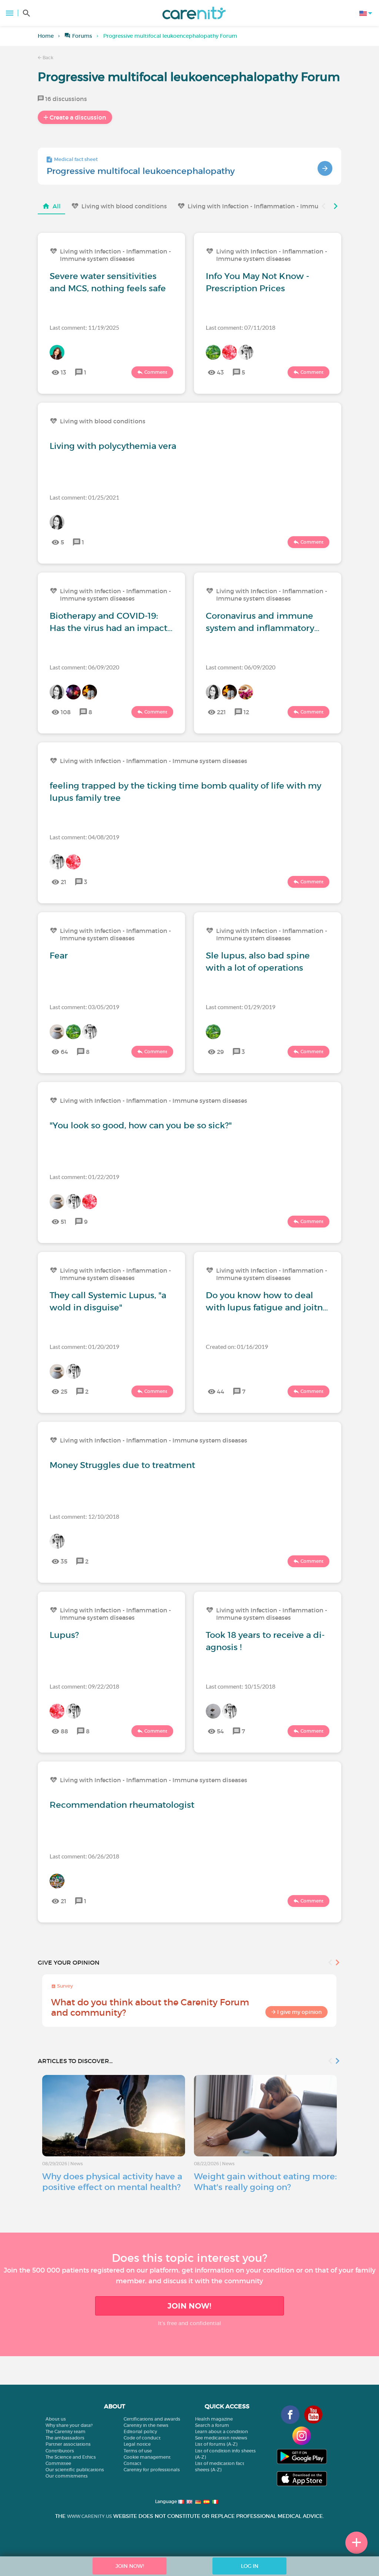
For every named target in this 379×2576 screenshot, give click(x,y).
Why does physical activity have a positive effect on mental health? (112, 2182)
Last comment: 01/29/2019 (241, 1007)
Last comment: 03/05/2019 (84, 1007)
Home (46, 36)
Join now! (189, 2306)
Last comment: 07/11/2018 (241, 327)
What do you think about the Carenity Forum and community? (150, 2007)
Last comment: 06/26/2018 (84, 1856)
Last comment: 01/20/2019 (84, 1346)
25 (64, 1391)
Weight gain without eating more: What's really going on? (265, 2182)
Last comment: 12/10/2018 (84, 1516)
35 (64, 1561)
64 (64, 1052)
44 (221, 1391)
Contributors (60, 2451)
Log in (250, 2566)
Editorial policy (140, 2431)
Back (47, 58)
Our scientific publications (75, 2470)
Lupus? (64, 1635)
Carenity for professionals (152, 2470)
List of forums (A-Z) (216, 2444)
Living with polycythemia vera (113, 446)
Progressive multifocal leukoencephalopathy (141, 171)
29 (220, 1052)
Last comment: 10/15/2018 (241, 1686)
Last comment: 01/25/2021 (84, 497)
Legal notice (137, 2444)
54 (220, 1731)
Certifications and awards (152, 2419)
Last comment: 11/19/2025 (84, 327)
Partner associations (68, 2444)
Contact (133, 2463)
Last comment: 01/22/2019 (84, 1177)
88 (64, 1731)
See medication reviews (221, 2438)
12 (246, 712)
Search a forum (212, 2425)
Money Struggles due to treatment (122, 1465)
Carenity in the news (146, 2425)
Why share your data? (69, 2425)
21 (63, 882)
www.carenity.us (89, 2516)
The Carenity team (66, 2431)
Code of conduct (142, 2438)
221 (221, 712)
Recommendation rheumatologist (122, 1805)
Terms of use (138, 2451)
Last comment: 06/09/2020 (84, 667)
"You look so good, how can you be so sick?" (141, 1125)
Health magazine (214, 2419)
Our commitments (67, 2476)
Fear (59, 955)
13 (63, 372)
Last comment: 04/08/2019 (84, 837)
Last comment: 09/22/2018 (84, 1686)
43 (220, 372)
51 (63, 1222)
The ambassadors (65, 2438)
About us (56, 2419)
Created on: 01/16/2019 (237, 1346)
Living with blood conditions (124, 206)
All (57, 206)
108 (66, 712)
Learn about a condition (222, 2431)
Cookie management (147, 2457)
